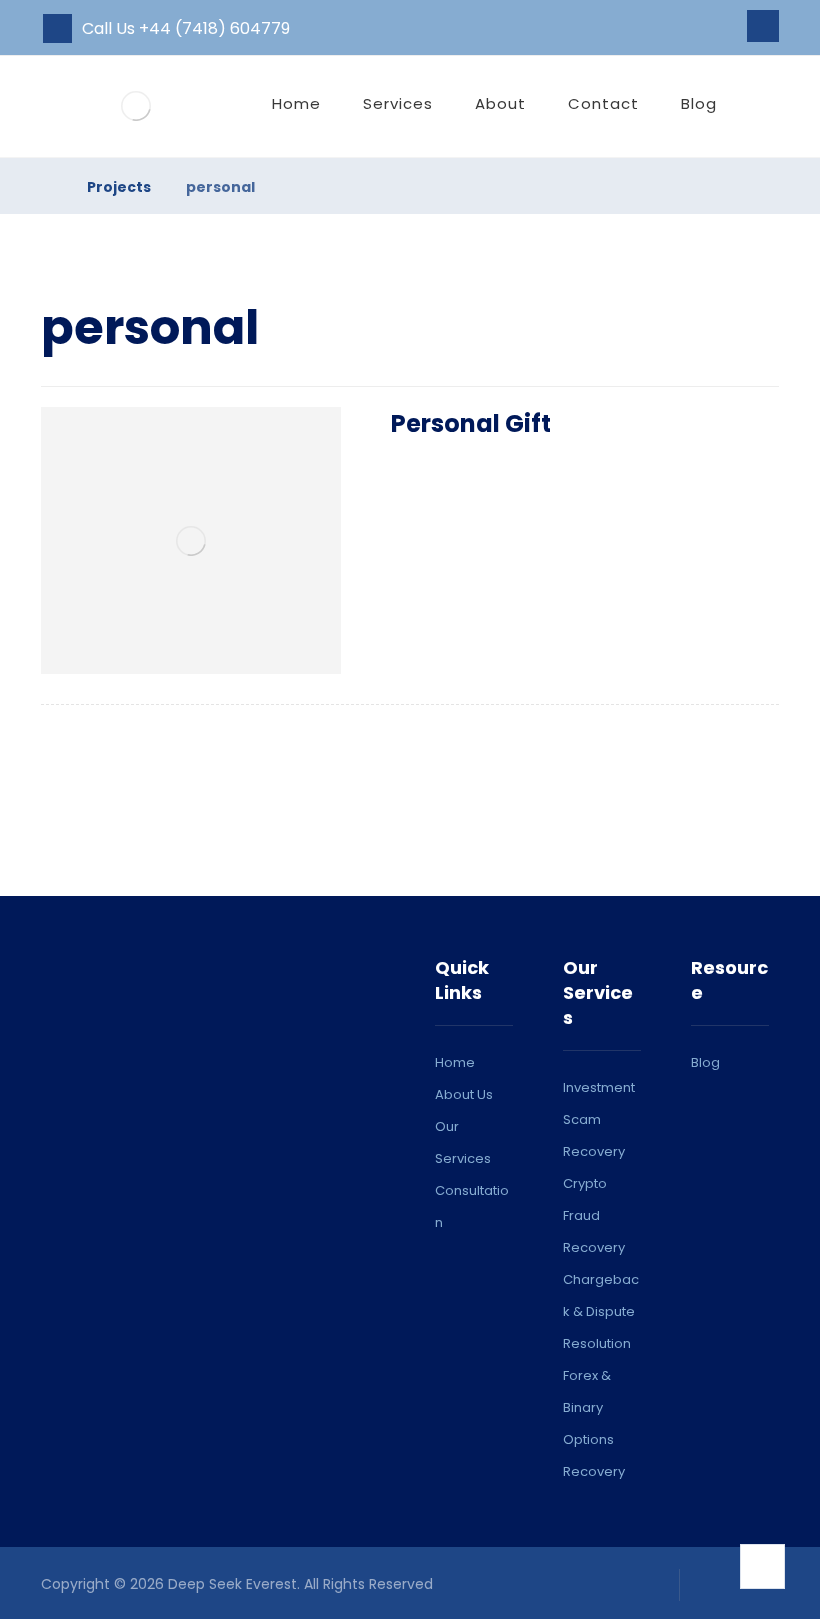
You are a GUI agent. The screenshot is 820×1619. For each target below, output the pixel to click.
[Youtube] (763, 26)
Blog (705, 1062)
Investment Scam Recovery (599, 1119)
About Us (464, 1094)
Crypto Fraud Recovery (594, 1215)
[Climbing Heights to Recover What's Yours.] (136, 106)
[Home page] (46, 187)
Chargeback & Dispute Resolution (601, 1311)
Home (455, 1062)
